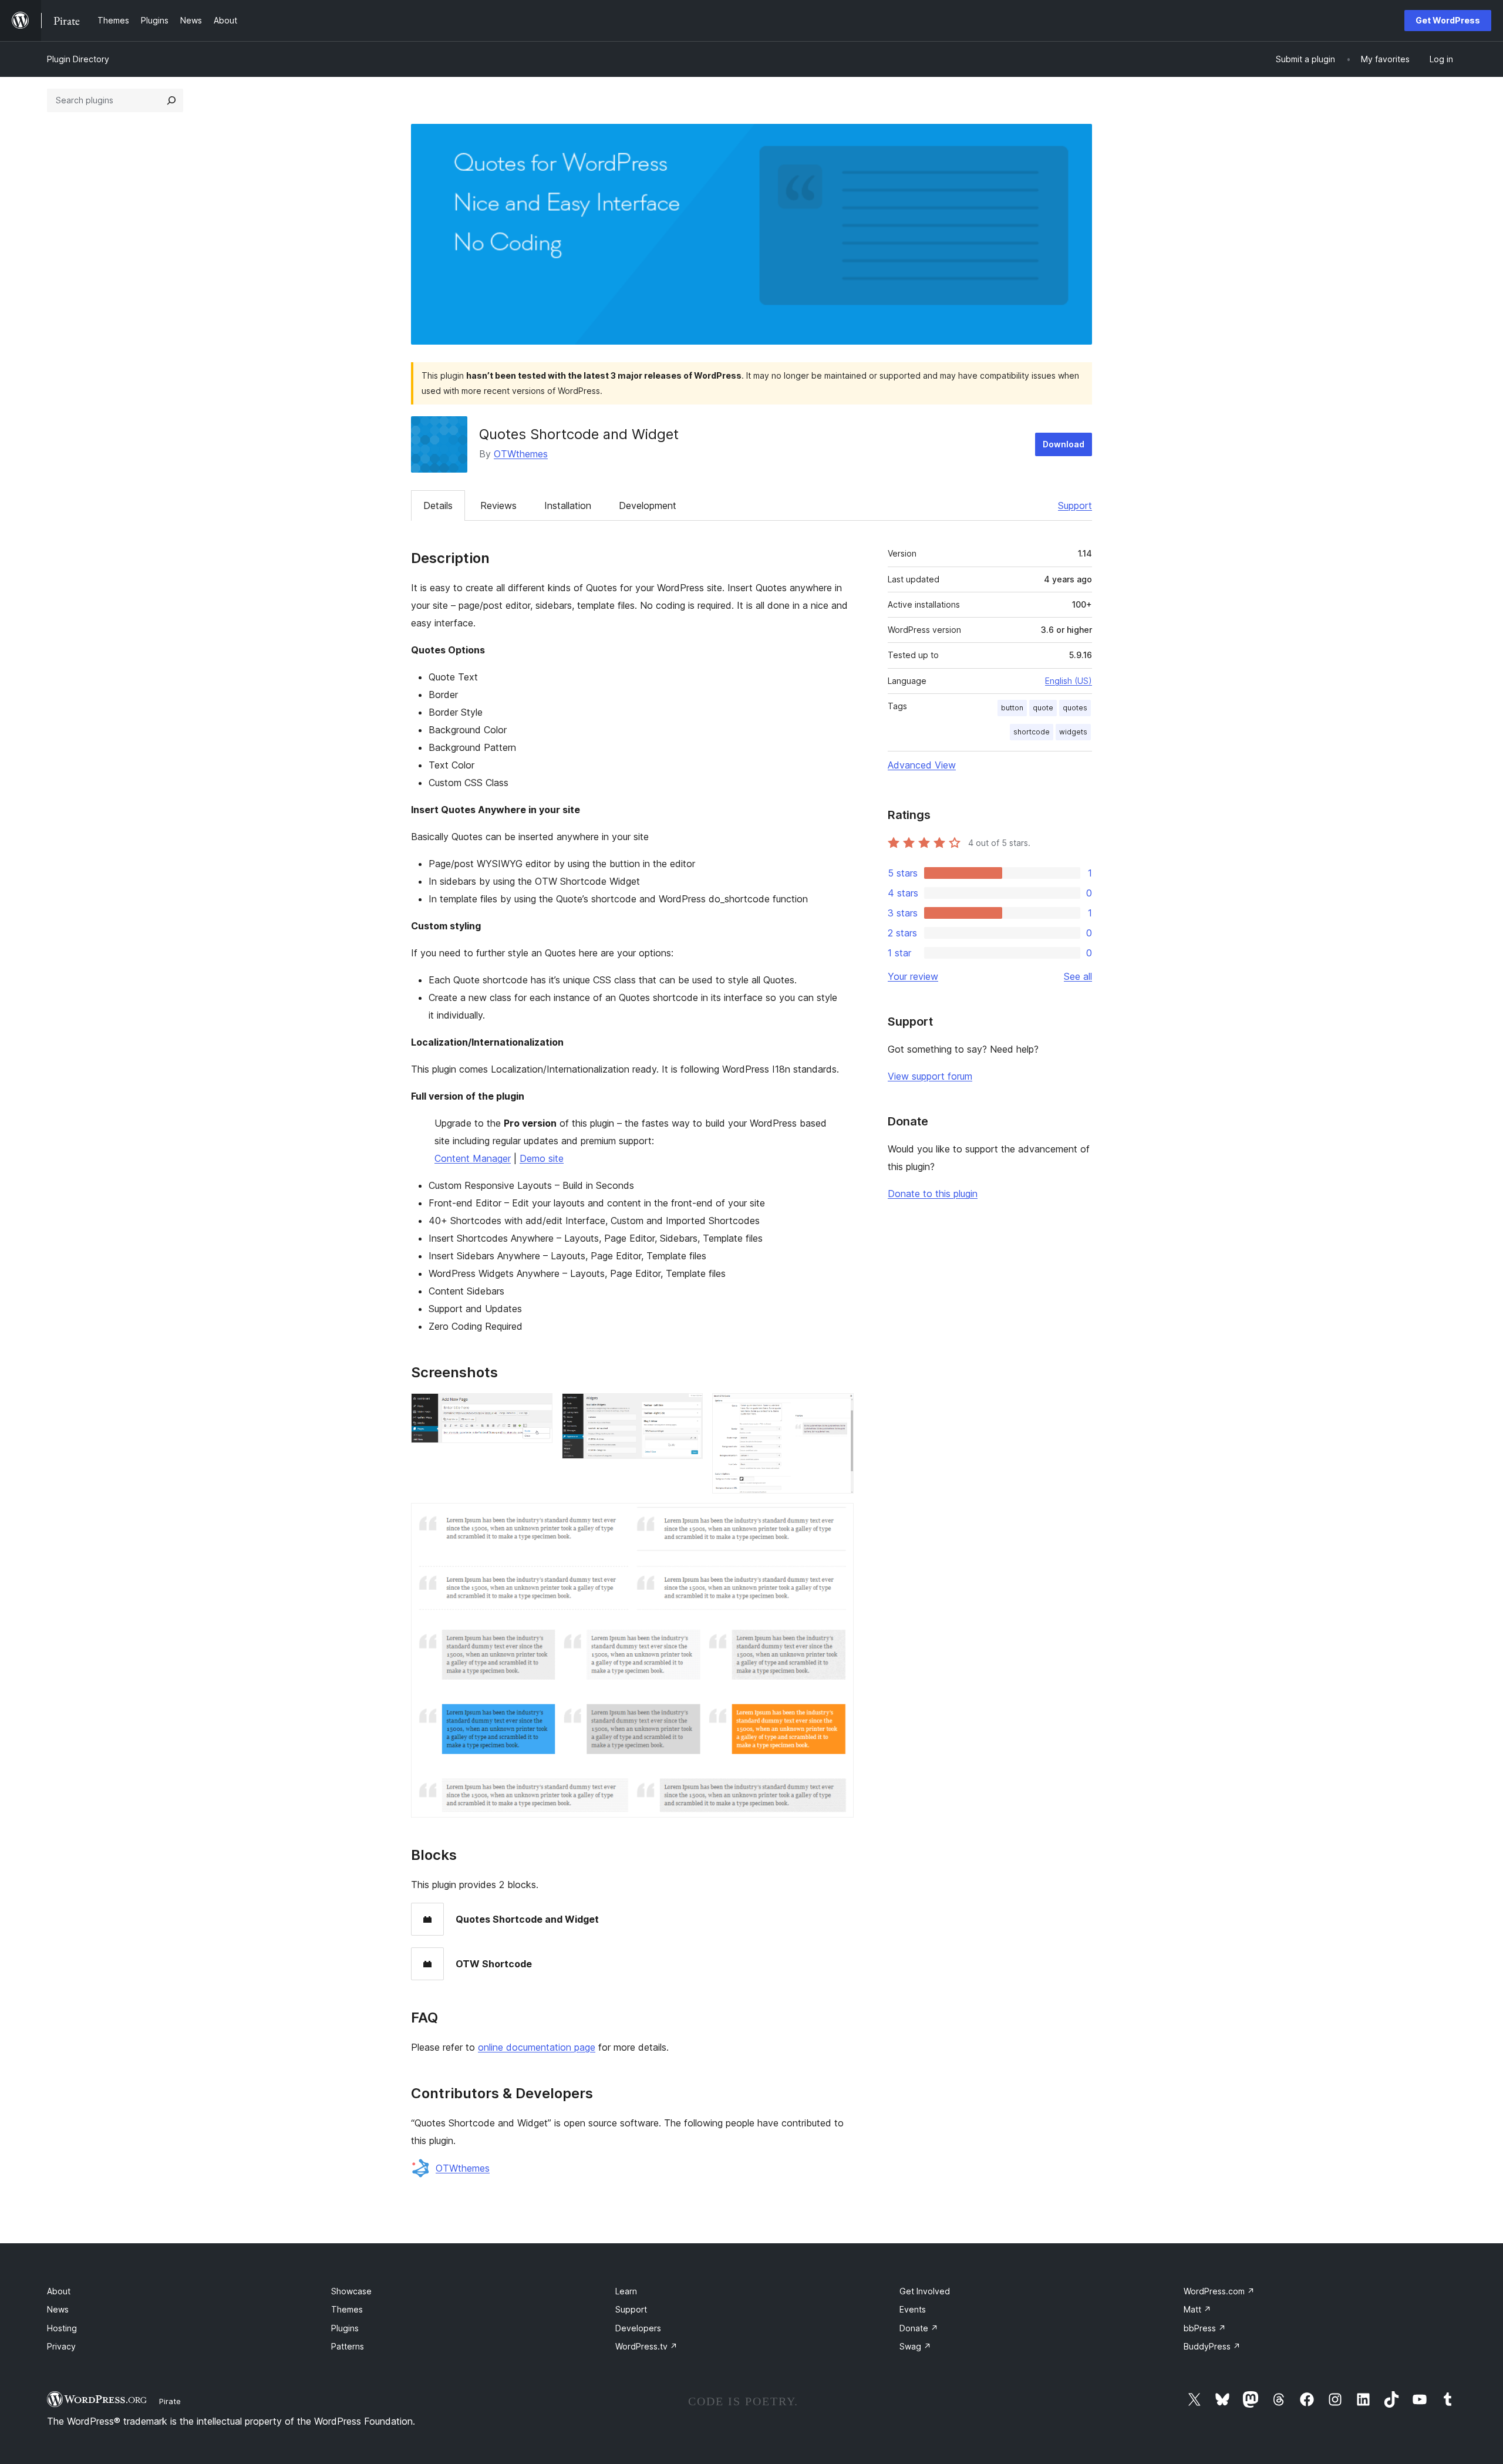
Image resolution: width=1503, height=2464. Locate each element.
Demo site (542, 1158)
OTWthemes (521, 454)
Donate (919, 2328)
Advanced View (922, 765)
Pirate (170, 2401)
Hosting (62, 2328)
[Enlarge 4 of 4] (838, 1519)
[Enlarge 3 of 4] (838, 1409)
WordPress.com (1219, 2291)
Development (648, 505)
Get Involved (925, 2291)
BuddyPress (1212, 2346)
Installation (568, 505)
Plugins (345, 2328)
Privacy (61, 2346)
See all (1078, 976)
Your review (913, 976)
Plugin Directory (78, 59)
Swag (915, 2346)
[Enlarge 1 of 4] (537, 1409)
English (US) (1069, 681)
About (59, 2291)
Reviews (498, 505)
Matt (1197, 2309)
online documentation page (537, 2047)
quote (1043, 708)
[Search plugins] (171, 100)
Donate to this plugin (933, 1194)
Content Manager (473, 1158)
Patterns (348, 2346)
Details (438, 505)
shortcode (1032, 732)
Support (1075, 505)
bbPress (1205, 2328)
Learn (626, 2291)
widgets (1073, 732)
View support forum (930, 1076)
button (1012, 708)
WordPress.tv (646, 2346)
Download (1064, 444)
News (58, 2309)
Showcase (351, 2291)
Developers (638, 2328)
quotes (1075, 708)
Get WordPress (1448, 20)
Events (913, 2309)
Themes (347, 2309)
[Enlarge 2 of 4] (687, 1409)
